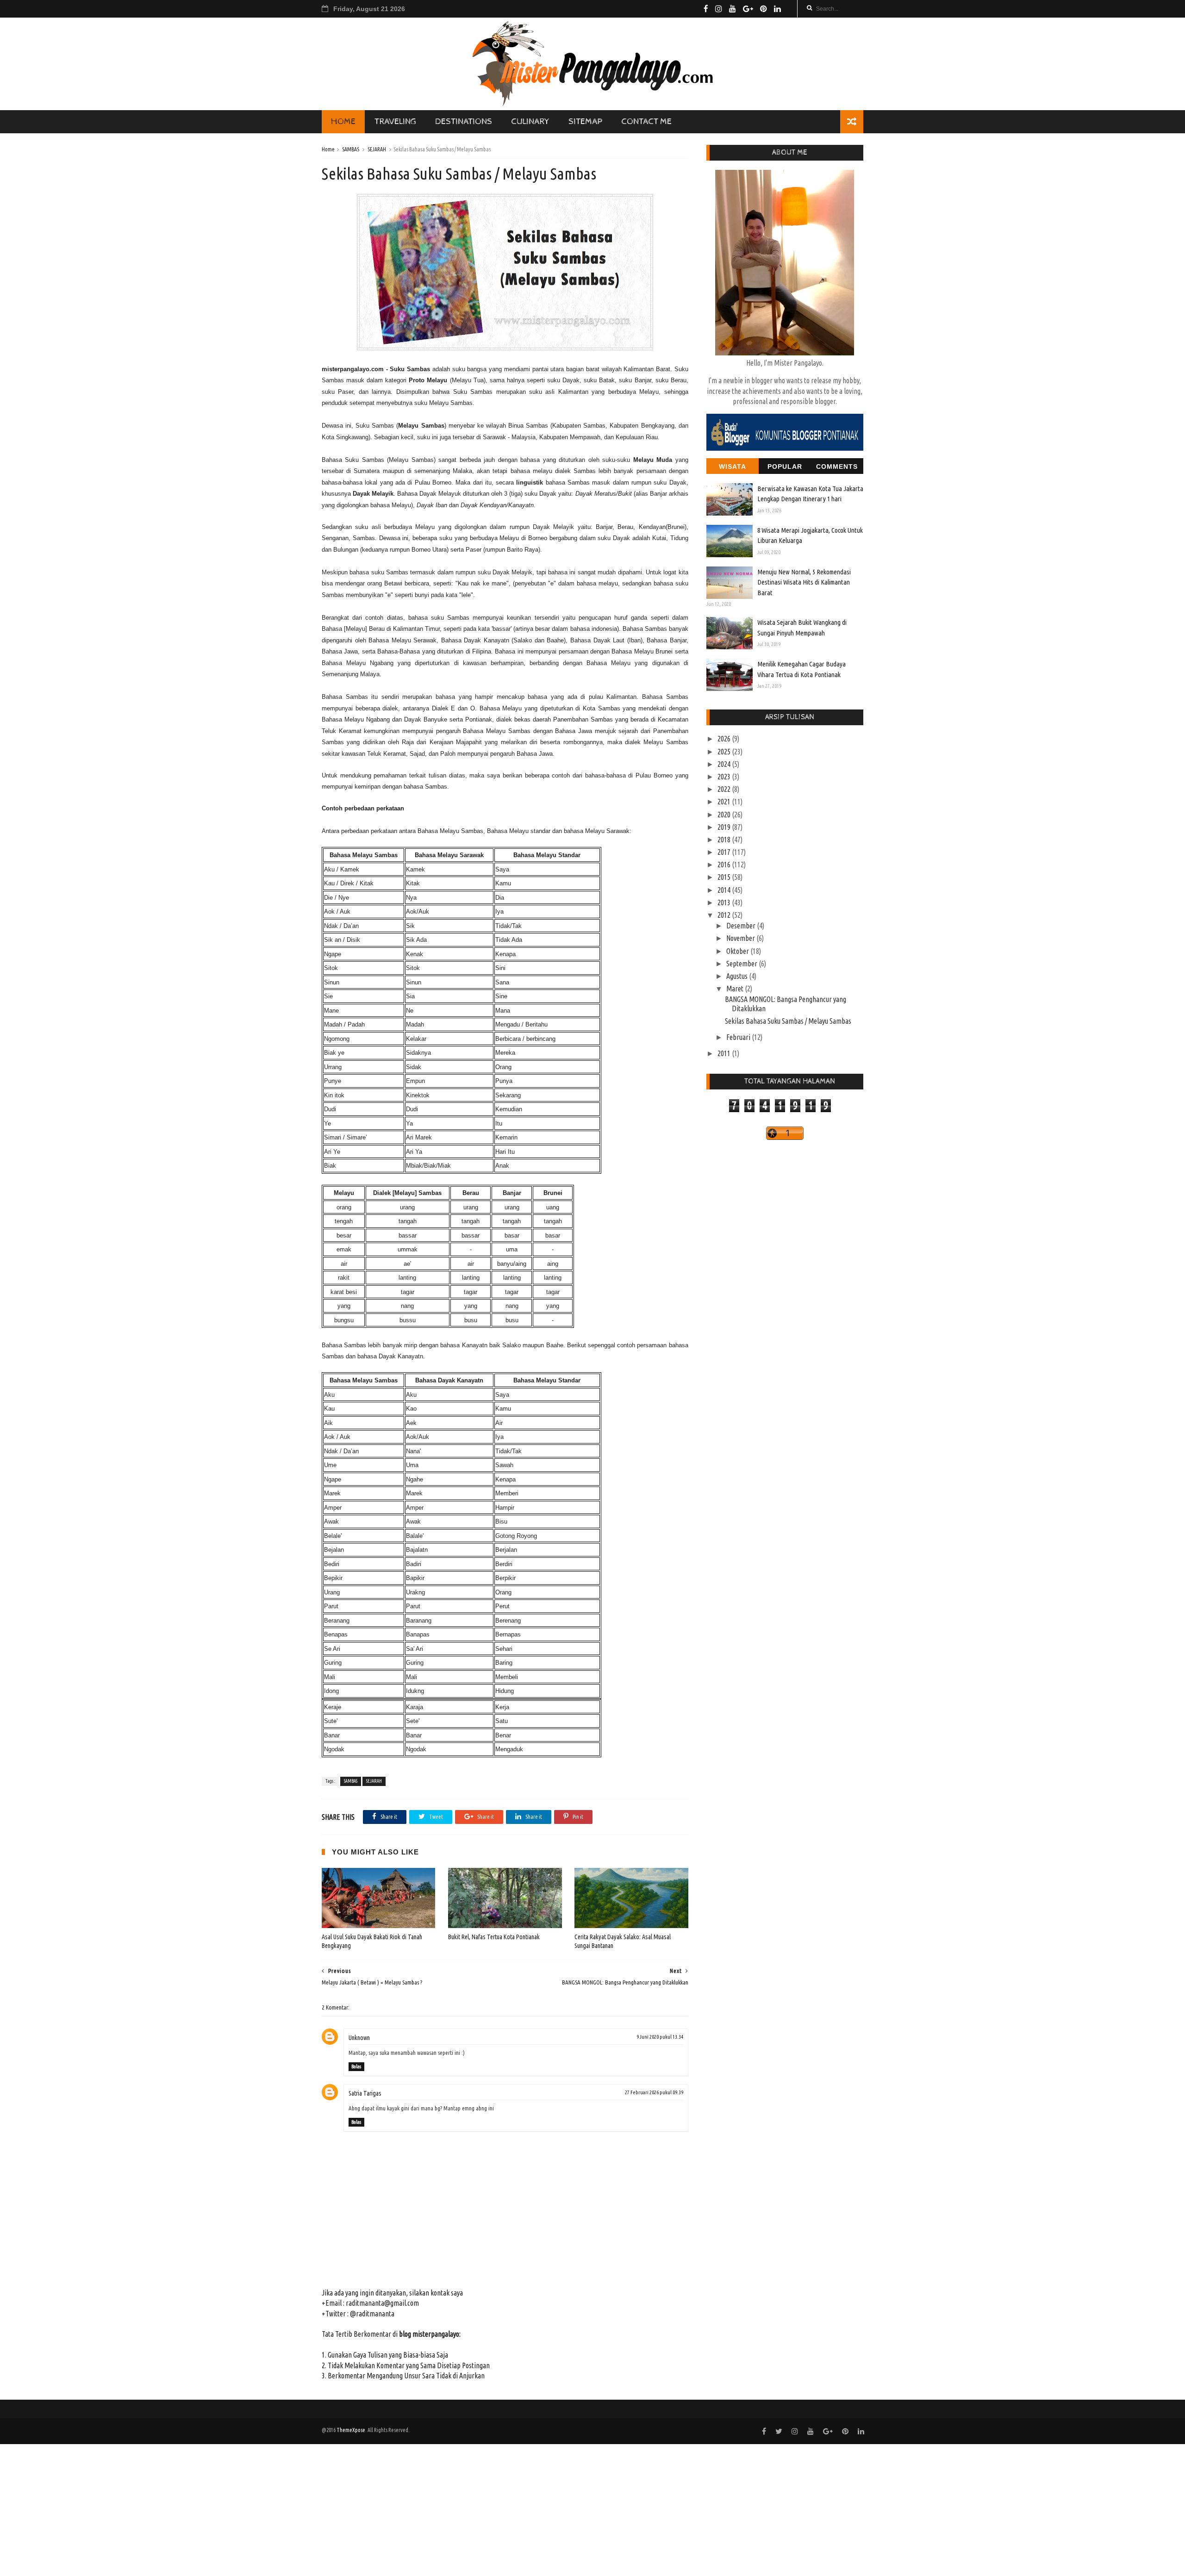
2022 (725, 789)
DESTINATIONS (464, 121)
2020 (725, 815)
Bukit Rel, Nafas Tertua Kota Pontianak (494, 1937)
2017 (725, 852)
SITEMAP (585, 121)
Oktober (738, 951)
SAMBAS (351, 149)
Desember (742, 926)
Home (328, 149)
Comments (837, 467)
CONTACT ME (646, 121)
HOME (343, 121)
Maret (736, 989)
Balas (356, 2066)
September (742, 964)
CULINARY (530, 121)
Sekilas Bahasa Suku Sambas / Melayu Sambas (788, 1021)
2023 (725, 777)
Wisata (733, 467)
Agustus (738, 976)
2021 (725, 802)
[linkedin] (777, 9)
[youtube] (733, 9)
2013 (725, 902)
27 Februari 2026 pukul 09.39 (654, 2092)
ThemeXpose (351, 2430)
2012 (725, 915)
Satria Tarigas (365, 2093)
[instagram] (719, 9)
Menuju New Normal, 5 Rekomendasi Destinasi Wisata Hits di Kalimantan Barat (804, 582)
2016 (725, 865)
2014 (725, 890)
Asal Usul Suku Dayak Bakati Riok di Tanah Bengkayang (372, 1941)
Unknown (359, 2038)
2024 (725, 764)
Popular (785, 467)
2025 (725, 752)
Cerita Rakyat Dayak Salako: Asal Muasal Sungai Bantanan (623, 1941)
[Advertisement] (278, 2509)
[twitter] (779, 2431)
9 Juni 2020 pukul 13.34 (660, 2037)
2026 (725, 739)
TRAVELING (395, 121)
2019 (725, 827)
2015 (725, 877)
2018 (725, 840)
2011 (725, 1053)
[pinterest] (764, 9)
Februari (739, 1037)
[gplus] (748, 9)
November (741, 938)
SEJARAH (377, 149)
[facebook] (706, 9)
